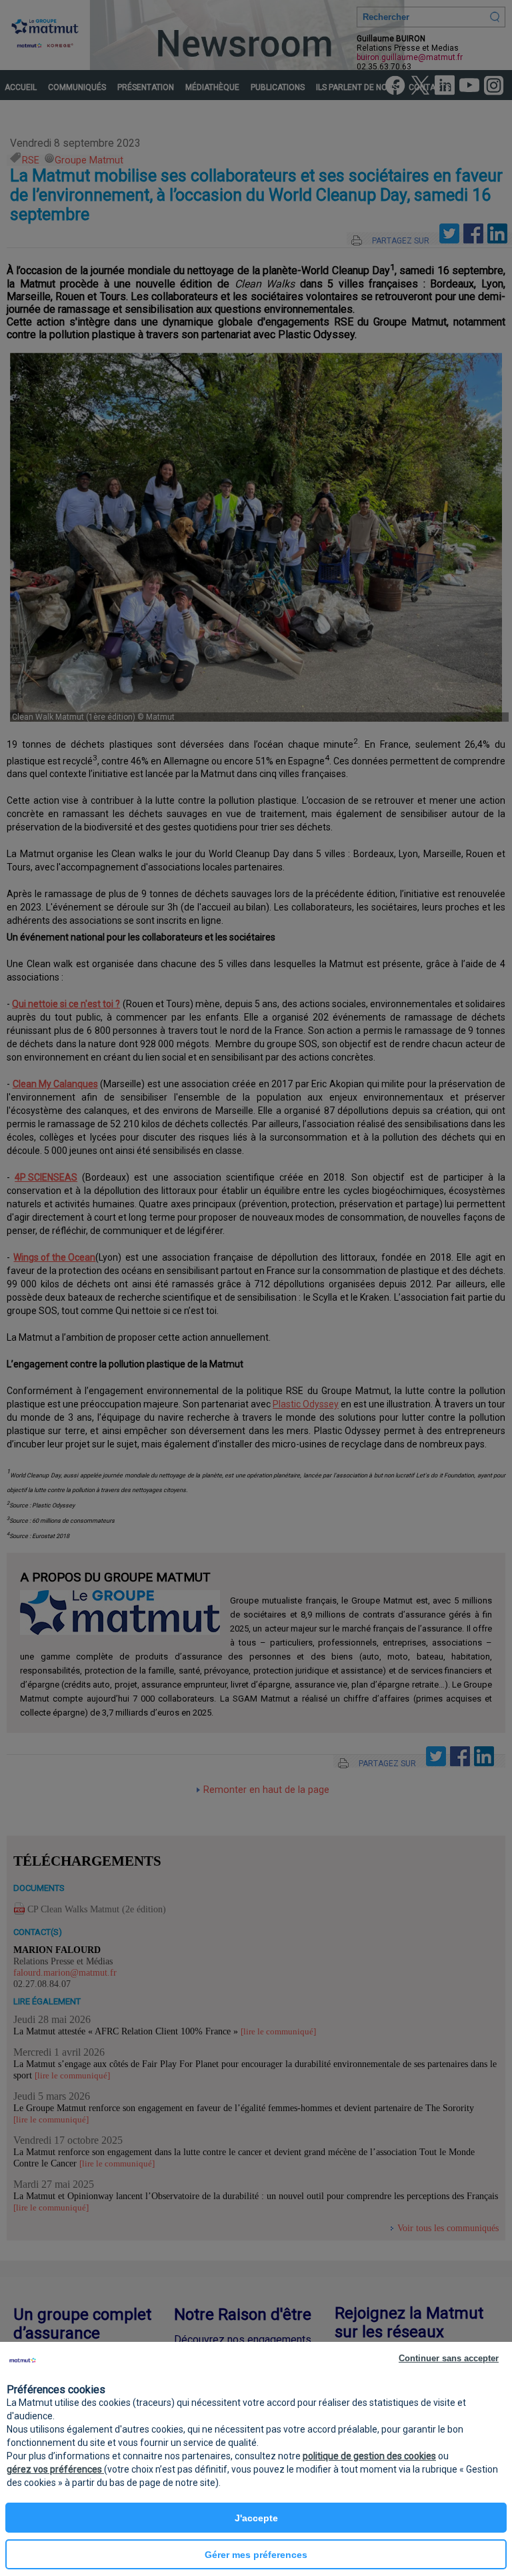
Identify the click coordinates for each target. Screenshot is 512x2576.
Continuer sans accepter (449, 2358)
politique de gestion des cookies (369, 2456)
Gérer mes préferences (256, 2555)
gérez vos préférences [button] (55, 2469)
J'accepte (256, 2518)
